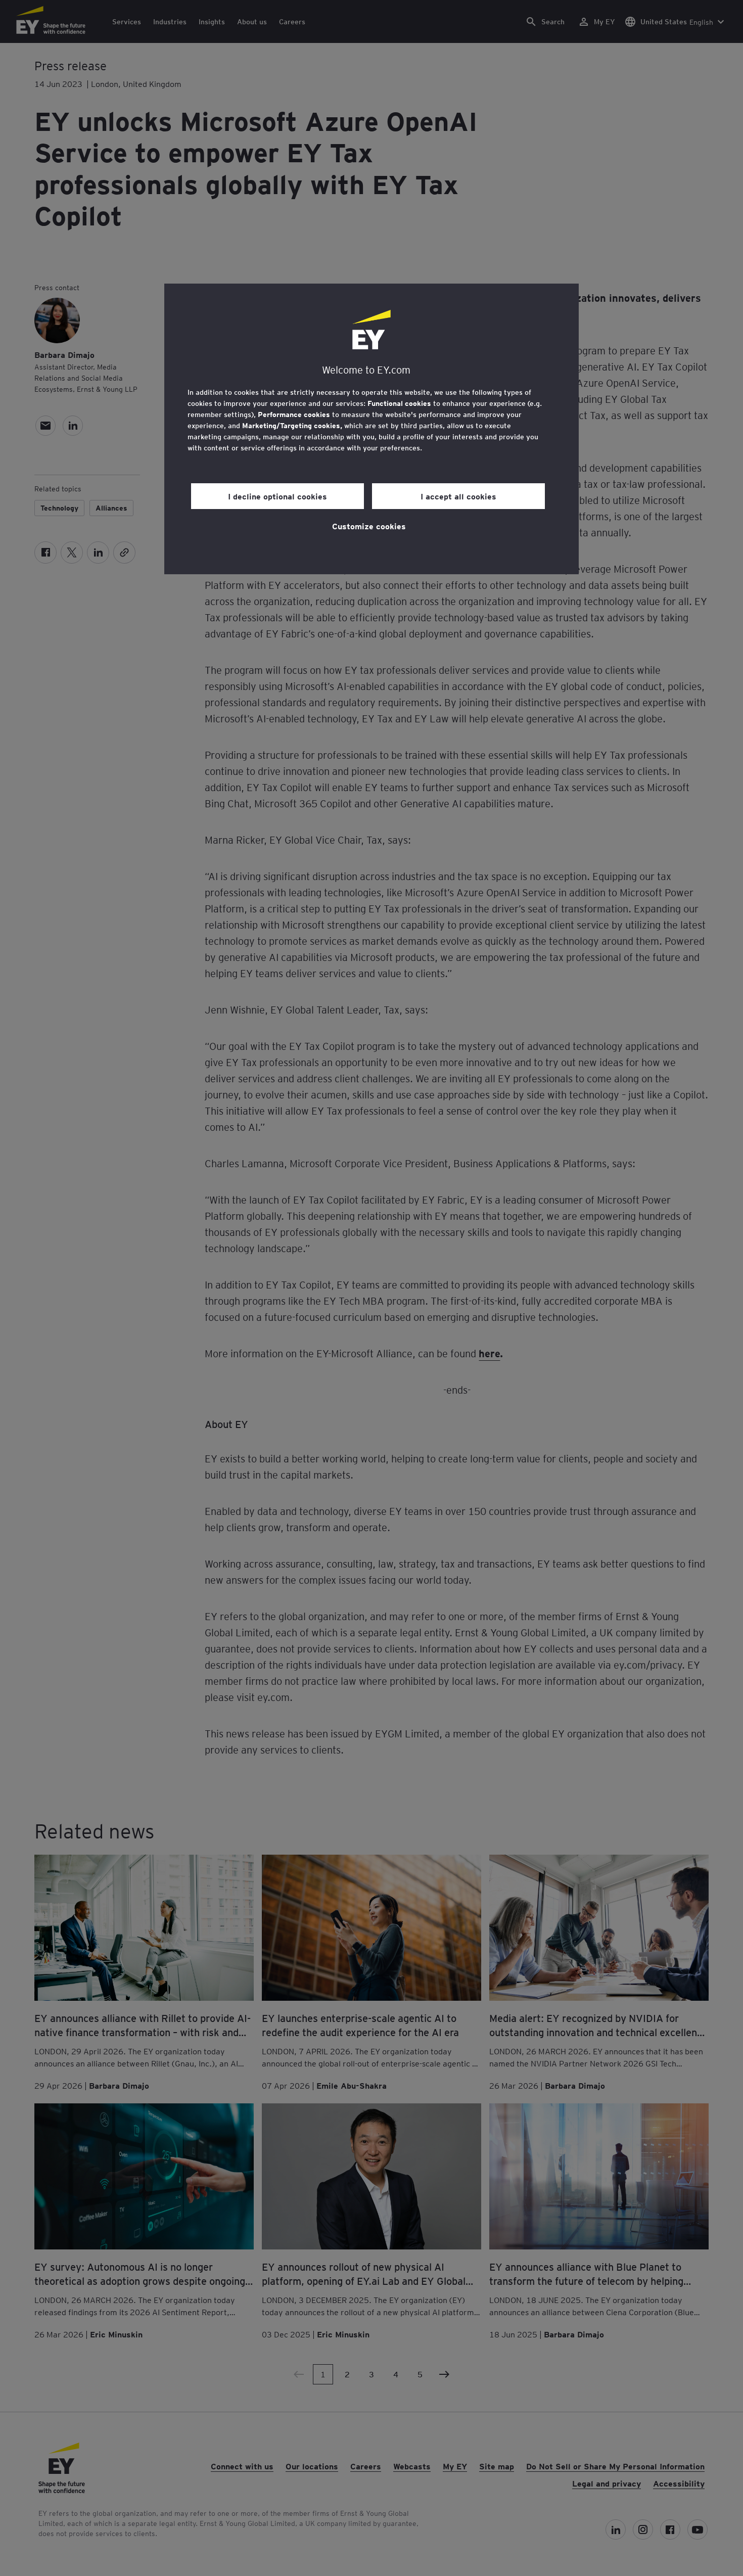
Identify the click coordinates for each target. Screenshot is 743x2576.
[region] (371, 429)
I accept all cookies (458, 496)
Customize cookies (369, 526)
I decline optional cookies (277, 496)
